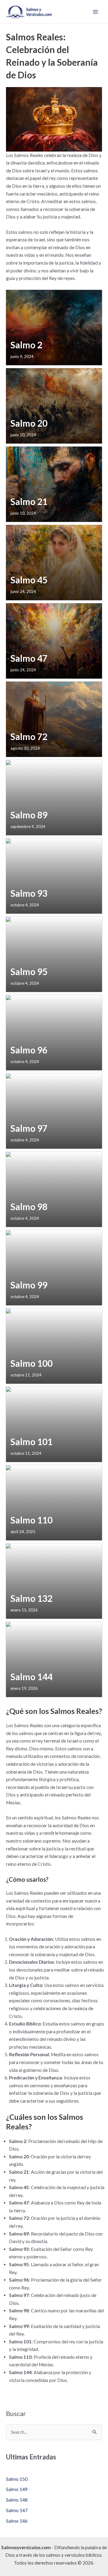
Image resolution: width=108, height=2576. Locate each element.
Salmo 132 (31, 1598)
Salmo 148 (17, 2500)
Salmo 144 (31, 1677)
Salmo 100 (31, 1363)
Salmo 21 (29, 502)
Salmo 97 (29, 1128)
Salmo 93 (29, 893)
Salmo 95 (29, 972)
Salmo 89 (29, 815)
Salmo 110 (31, 1520)
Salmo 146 (17, 2521)
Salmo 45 (29, 580)
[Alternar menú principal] (96, 12)
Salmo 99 (29, 1285)
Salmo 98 (29, 1207)
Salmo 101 (31, 1442)
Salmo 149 (17, 2489)
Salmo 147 (17, 2510)
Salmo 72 (29, 737)
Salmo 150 (17, 2479)
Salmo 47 (29, 658)
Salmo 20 (29, 423)
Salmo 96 (29, 1050)
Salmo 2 (26, 345)
